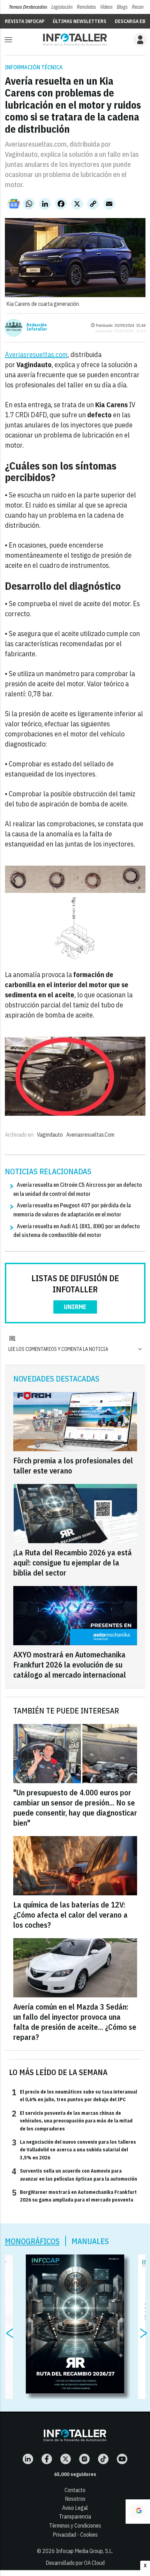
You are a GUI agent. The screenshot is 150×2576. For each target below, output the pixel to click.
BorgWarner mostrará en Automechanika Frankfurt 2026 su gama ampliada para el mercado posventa (74, 2196)
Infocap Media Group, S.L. (84, 2551)
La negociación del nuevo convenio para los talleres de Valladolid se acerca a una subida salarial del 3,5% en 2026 (74, 2149)
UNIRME (75, 1307)
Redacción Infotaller (37, 327)
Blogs (122, 7)
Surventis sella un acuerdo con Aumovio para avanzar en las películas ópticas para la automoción (74, 2174)
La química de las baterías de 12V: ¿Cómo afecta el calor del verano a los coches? (70, 1915)
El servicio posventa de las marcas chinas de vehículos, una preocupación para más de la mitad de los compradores (72, 2121)
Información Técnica (34, 67)
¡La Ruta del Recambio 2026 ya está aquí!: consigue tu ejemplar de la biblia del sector (73, 1562)
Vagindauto (50, 1135)
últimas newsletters (80, 21)
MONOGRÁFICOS (32, 2241)
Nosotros (75, 2499)
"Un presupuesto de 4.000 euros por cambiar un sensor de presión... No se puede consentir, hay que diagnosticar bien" (75, 1808)
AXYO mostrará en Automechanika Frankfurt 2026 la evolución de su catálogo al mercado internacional (70, 1665)
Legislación (62, 7)
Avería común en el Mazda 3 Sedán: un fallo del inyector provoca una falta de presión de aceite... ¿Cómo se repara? (75, 2022)
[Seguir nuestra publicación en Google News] (14, 204)
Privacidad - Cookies (75, 2535)
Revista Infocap (25, 21)
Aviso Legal (75, 2508)
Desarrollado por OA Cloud (75, 2563)
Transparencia (75, 2516)
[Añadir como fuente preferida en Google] (138, 2512)
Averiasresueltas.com (36, 354)
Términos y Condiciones (75, 2525)
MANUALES (90, 2241)
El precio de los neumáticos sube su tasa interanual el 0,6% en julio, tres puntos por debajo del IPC (74, 2095)
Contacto (75, 2490)
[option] (75, 2324)
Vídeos (106, 7)
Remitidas (86, 7)
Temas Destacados (28, 7)
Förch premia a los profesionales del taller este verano (73, 1465)
